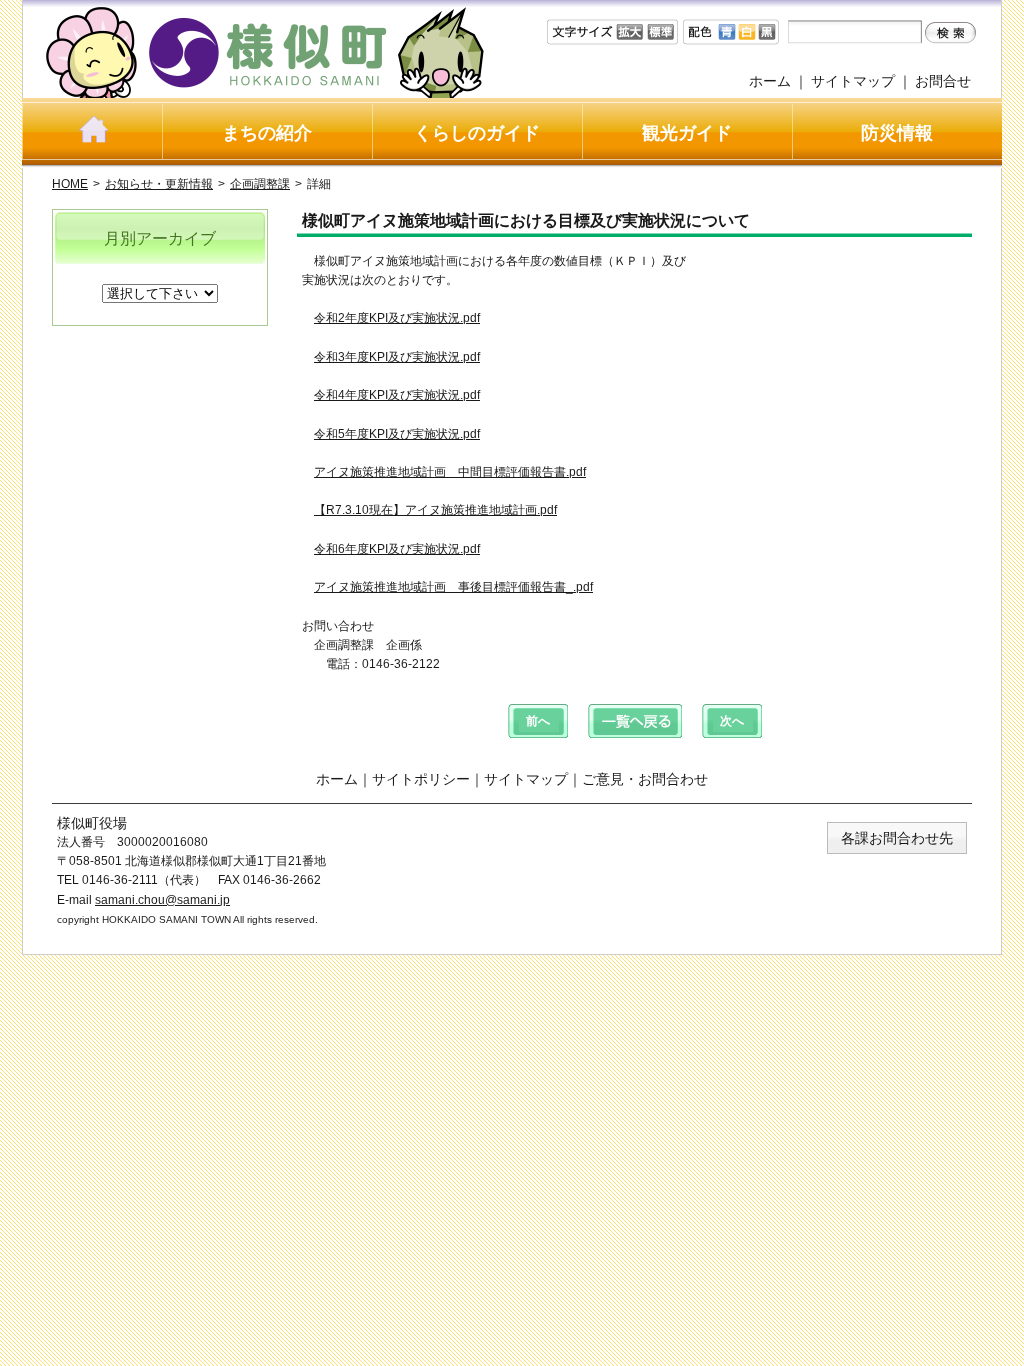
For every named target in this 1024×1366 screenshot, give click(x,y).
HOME (70, 184)
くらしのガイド (477, 133)
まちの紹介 (267, 133)
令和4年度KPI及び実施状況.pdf (397, 395)
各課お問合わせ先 (897, 838)
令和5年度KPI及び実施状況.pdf (397, 434)
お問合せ (943, 81)
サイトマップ (853, 81)
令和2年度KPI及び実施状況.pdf (397, 318)
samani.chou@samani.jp (162, 900)
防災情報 (897, 133)
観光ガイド (687, 133)
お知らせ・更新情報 (159, 184)
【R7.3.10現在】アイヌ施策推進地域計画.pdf (435, 510)
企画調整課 (260, 184)
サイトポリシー (421, 779)
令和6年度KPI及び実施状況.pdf (397, 549)
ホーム (770, 81)
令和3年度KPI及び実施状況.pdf (397, 357)
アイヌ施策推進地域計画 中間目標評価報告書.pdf (450, 472)
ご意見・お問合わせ (645, 779)
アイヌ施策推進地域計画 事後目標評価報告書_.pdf (453, 587)
